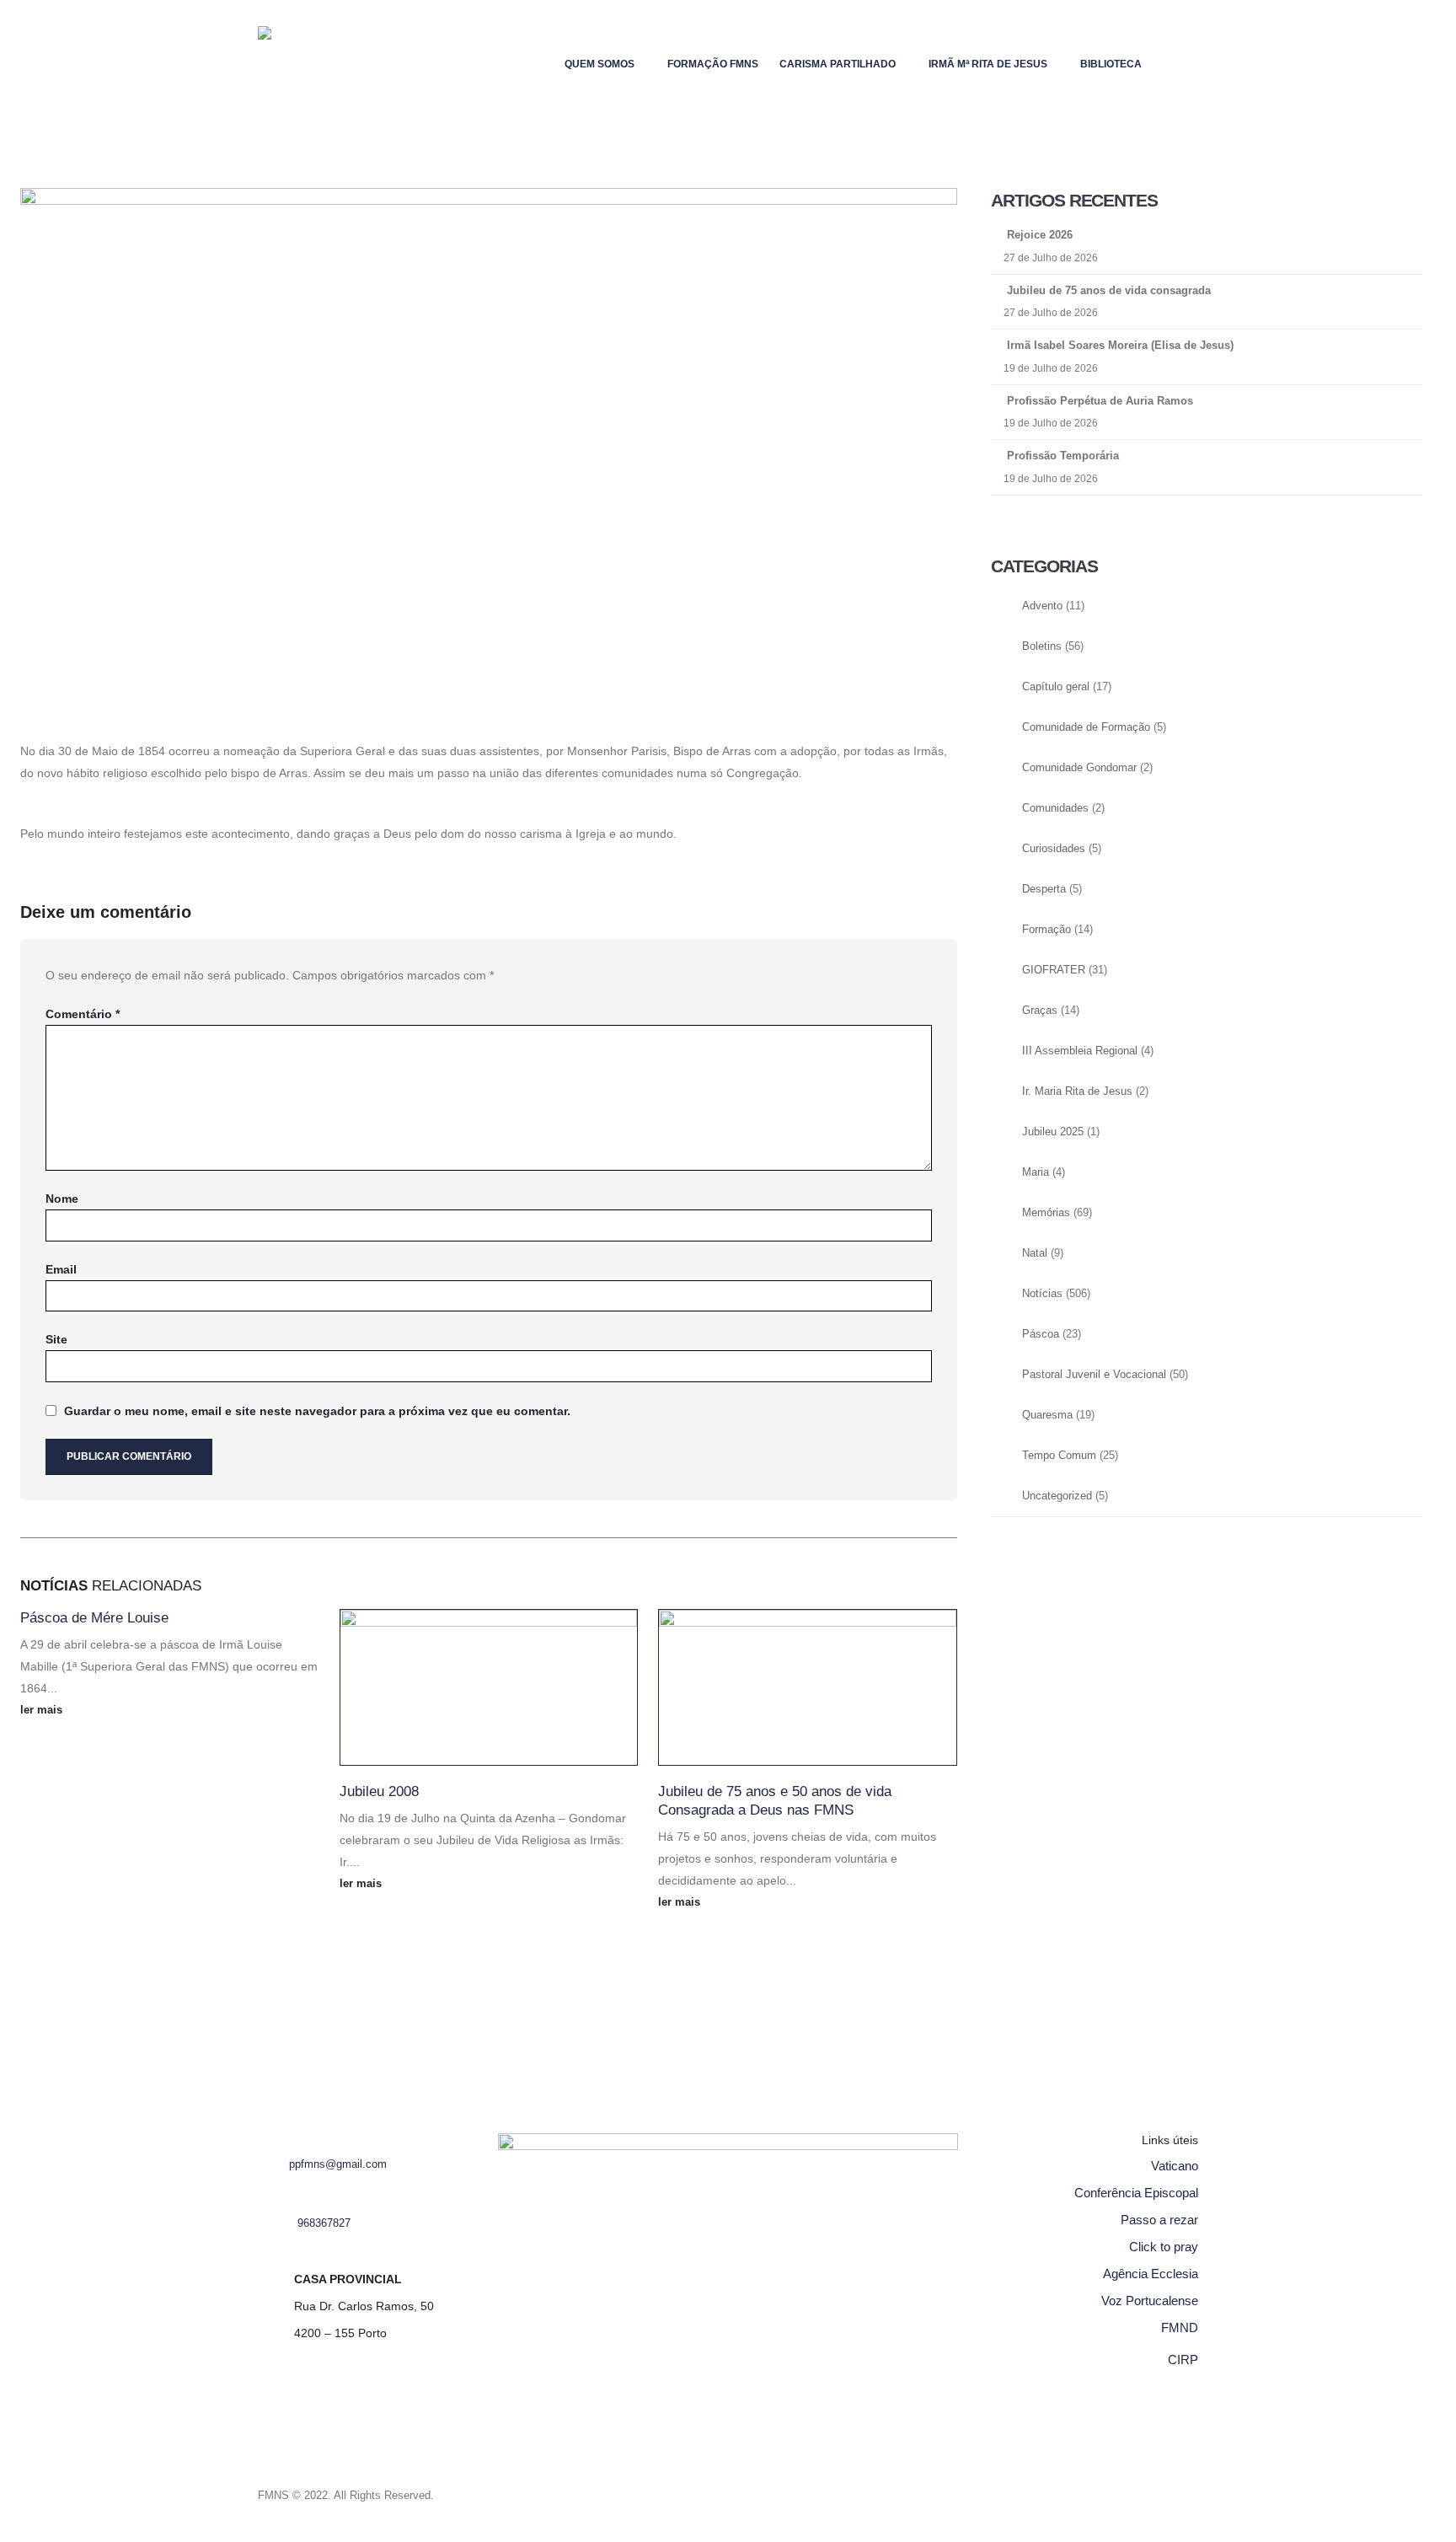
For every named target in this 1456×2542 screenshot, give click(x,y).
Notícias (1042, 1294)
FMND (1180, 2327)
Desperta (1044, 889)
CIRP (1183, 2360)
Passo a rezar (1159, 2220)
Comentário (83, 1014)
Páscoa (1041, 1334)
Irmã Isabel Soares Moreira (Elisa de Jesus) (1120, 345)
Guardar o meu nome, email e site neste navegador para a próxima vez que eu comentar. (317, 1411)
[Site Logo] (292, 64)
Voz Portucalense (1150, 2301)
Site (56, 1339)
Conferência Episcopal (1136, 2193)
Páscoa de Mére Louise (94, 1618)
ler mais (43, 1710)
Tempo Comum (1059, 1456)
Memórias (1046, 1213)
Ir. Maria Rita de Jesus (1077, 1091)
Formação (1046, 930)
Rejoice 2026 (1040, 235)
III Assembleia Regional (1080, 1051)
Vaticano (1175, 2166)
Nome (62, 1199)
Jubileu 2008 (379, 1791)
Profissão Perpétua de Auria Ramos (1100, 401)
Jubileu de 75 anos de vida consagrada (1109, 290)
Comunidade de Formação (1086, 727)
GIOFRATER (1054, 970)
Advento (1042, 606)
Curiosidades (1054, 849)
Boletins (1042, 646)
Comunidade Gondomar (1079, 768)
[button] (1185, 60)
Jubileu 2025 (1053, 1132)
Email (61, 1269)
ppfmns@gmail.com (338, 2164)
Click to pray (1164, 2247)
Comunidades (1055, 808)
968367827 (324, 2223)
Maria (1036, 1172)
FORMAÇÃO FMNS (713, 64)
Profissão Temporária (1063, 456)
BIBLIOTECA (1111, 64)
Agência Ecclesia (1151, 2274)
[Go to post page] (489, 1687)
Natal (1035, 1253)
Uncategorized (1057, 1496)
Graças (1040, 1011)
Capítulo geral (1056, 687)
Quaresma (1047, 1415)
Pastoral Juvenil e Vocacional (1094, 1375)
